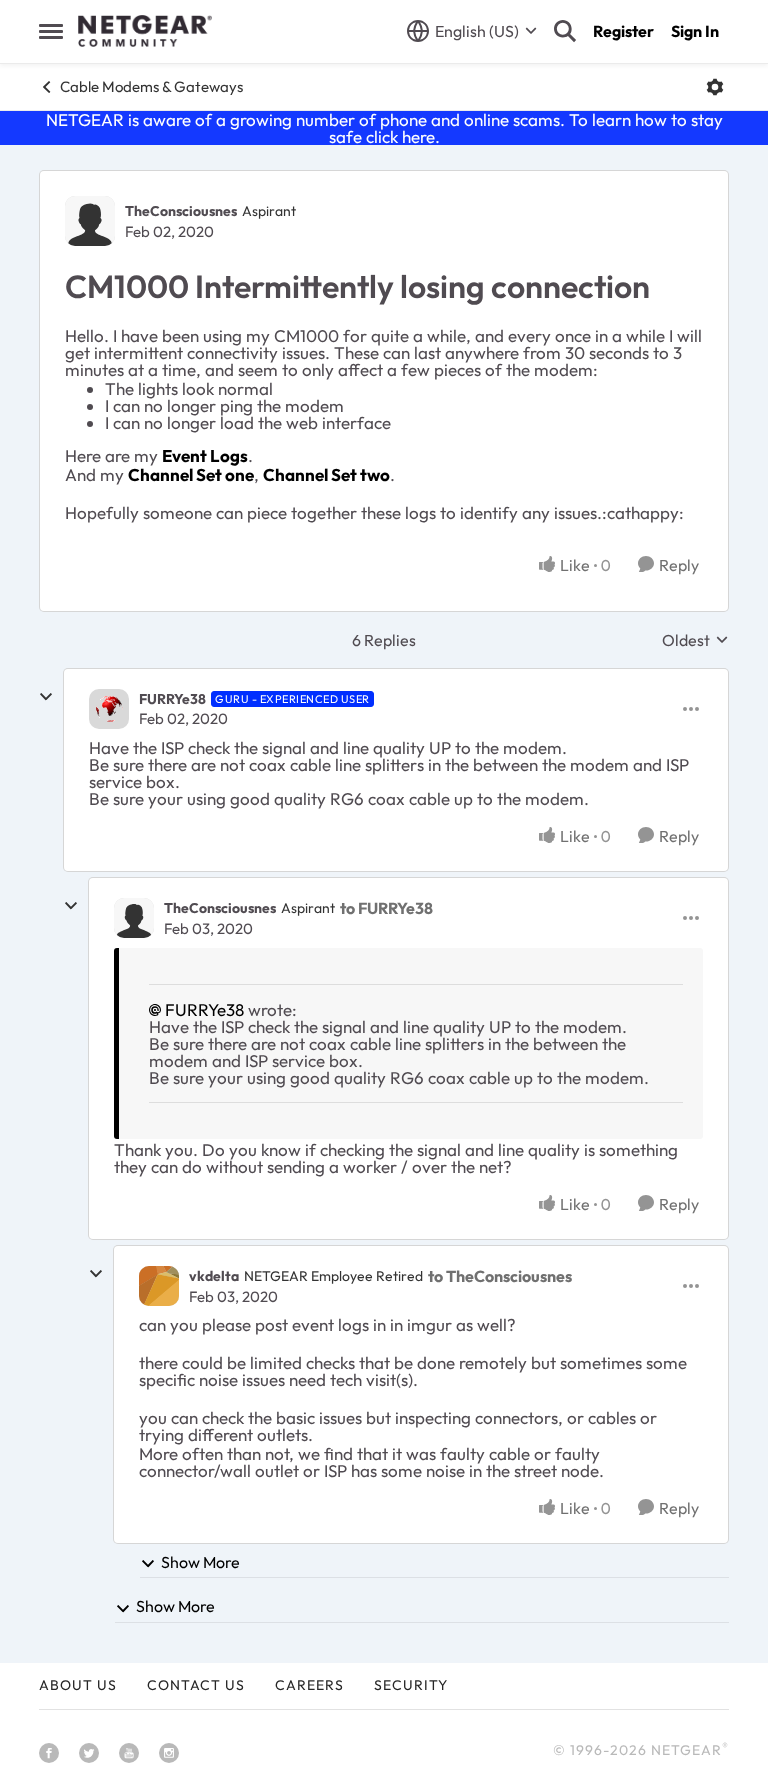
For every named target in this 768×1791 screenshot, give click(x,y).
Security (411, 1685)
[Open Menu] (715, 87)
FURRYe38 (172, 699)
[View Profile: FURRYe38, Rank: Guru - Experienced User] (109, 709)
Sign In (695, 31)
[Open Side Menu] (51, 31)
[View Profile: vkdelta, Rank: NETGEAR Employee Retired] (159, 1286)
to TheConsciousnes (500, 1276)
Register (623, 31)
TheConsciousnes (181, 211)
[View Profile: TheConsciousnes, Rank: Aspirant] (90, 221)
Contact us (196, 1685)
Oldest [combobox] (695, 640)
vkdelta (214, 1276)
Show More (200, 1562)
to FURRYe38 (386, 908)
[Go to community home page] (145, 31)
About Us (78, 1685)
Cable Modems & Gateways (151, 86)
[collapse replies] (46, 697)
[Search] (565, 31)
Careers (309, 1685)
